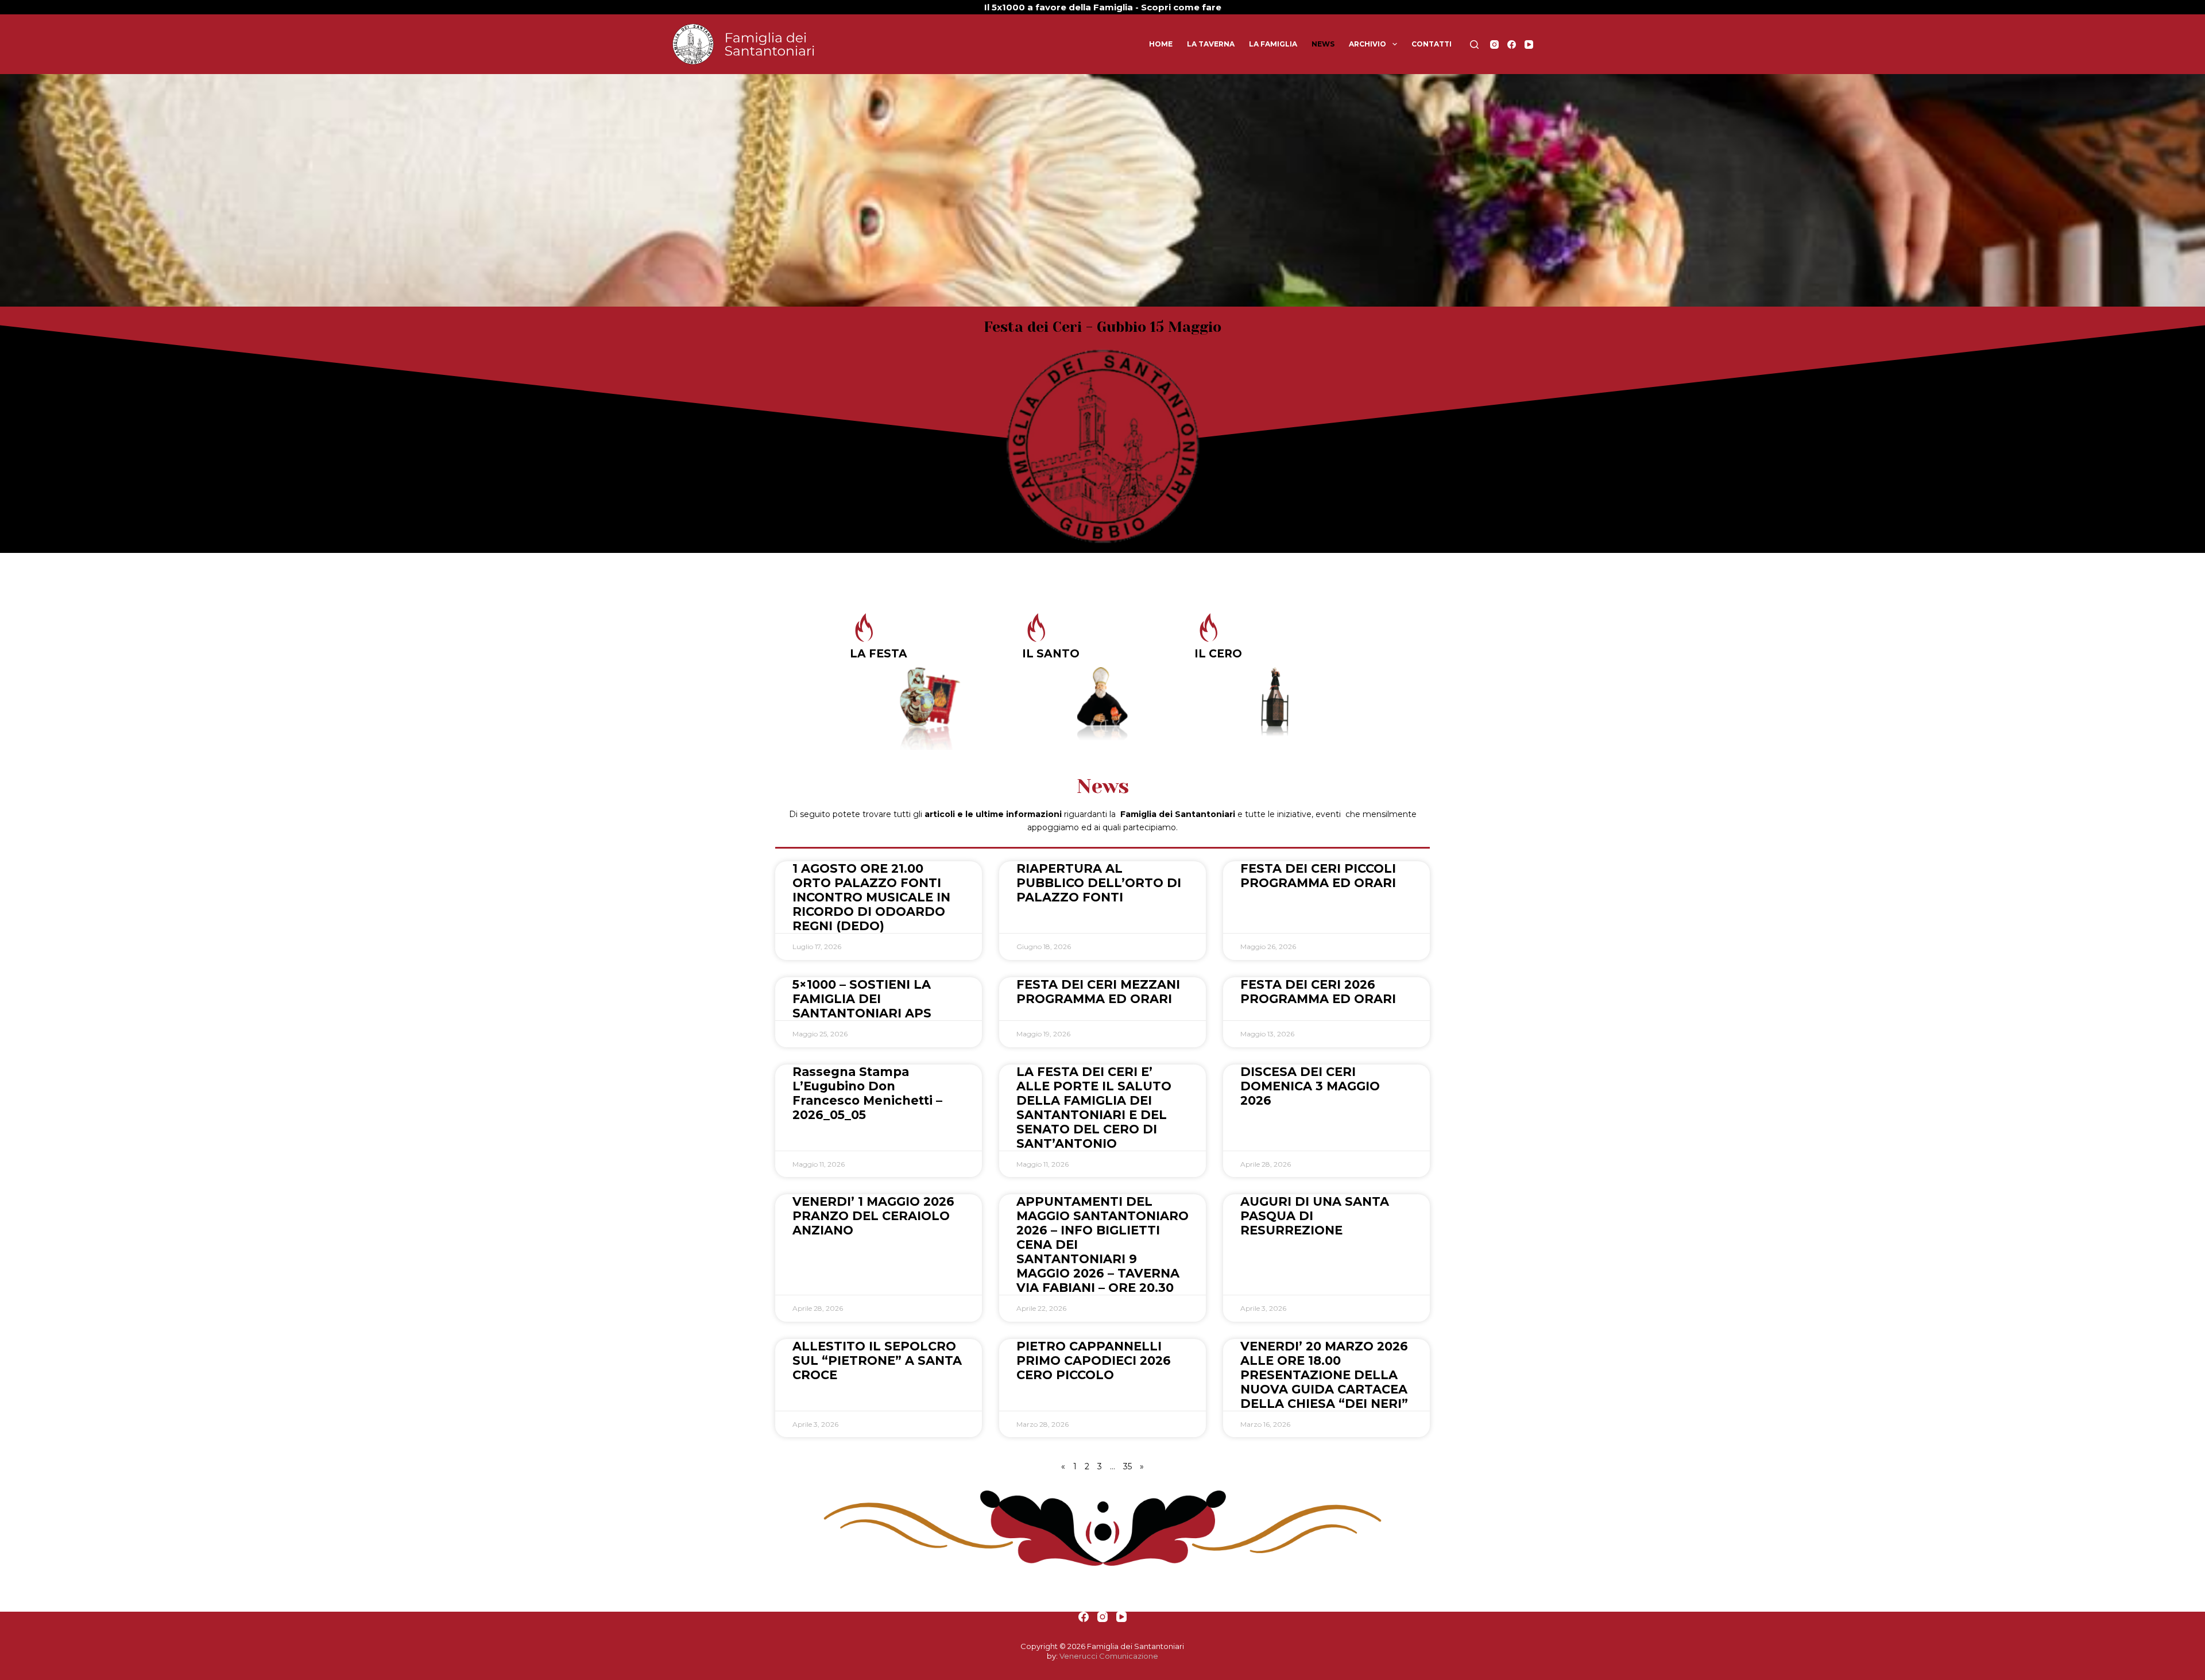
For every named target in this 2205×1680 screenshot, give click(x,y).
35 (1127, 1466)
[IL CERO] (1209, 628)
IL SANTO (1051, 654)
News (1323, 44)
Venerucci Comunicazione (1109, 1656)
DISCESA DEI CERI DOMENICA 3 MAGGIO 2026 (1310, 1086)
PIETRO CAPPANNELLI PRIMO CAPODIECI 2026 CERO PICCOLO (1094, 1360)
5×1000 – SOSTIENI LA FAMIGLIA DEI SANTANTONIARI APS (862, 999)
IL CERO (1218, 654)
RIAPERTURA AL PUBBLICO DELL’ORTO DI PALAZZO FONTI (1099, 883)
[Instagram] (1494, 44)
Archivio (1368, 44)
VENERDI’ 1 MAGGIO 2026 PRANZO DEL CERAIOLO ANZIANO (873, 1216)
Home (1161, 44)
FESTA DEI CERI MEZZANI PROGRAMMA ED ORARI (1098, 992)
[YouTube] (1529, 44)
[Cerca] (1474, 44)
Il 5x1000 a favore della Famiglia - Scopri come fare (1103, 7)
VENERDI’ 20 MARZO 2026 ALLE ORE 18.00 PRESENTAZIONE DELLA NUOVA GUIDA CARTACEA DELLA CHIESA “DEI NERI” (1324, 1375)
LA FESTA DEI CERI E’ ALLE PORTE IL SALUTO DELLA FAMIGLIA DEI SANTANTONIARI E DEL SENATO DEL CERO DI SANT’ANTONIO (1094, 1108)
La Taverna (1211, 44)
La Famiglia (1273, 44)
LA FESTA (879, 654)
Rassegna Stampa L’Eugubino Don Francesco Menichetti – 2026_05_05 (867, 1093)
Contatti (1432, 44)
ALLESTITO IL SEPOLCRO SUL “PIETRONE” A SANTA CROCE (877, 1360)
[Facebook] (1512, 44)
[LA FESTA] (864, 628)
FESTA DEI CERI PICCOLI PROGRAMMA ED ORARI (1318, 876)
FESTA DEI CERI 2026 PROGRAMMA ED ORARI (1318, 992)
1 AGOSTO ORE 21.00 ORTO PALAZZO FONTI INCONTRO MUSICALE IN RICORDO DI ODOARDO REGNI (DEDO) (871, 897)
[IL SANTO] (1036, 628)
